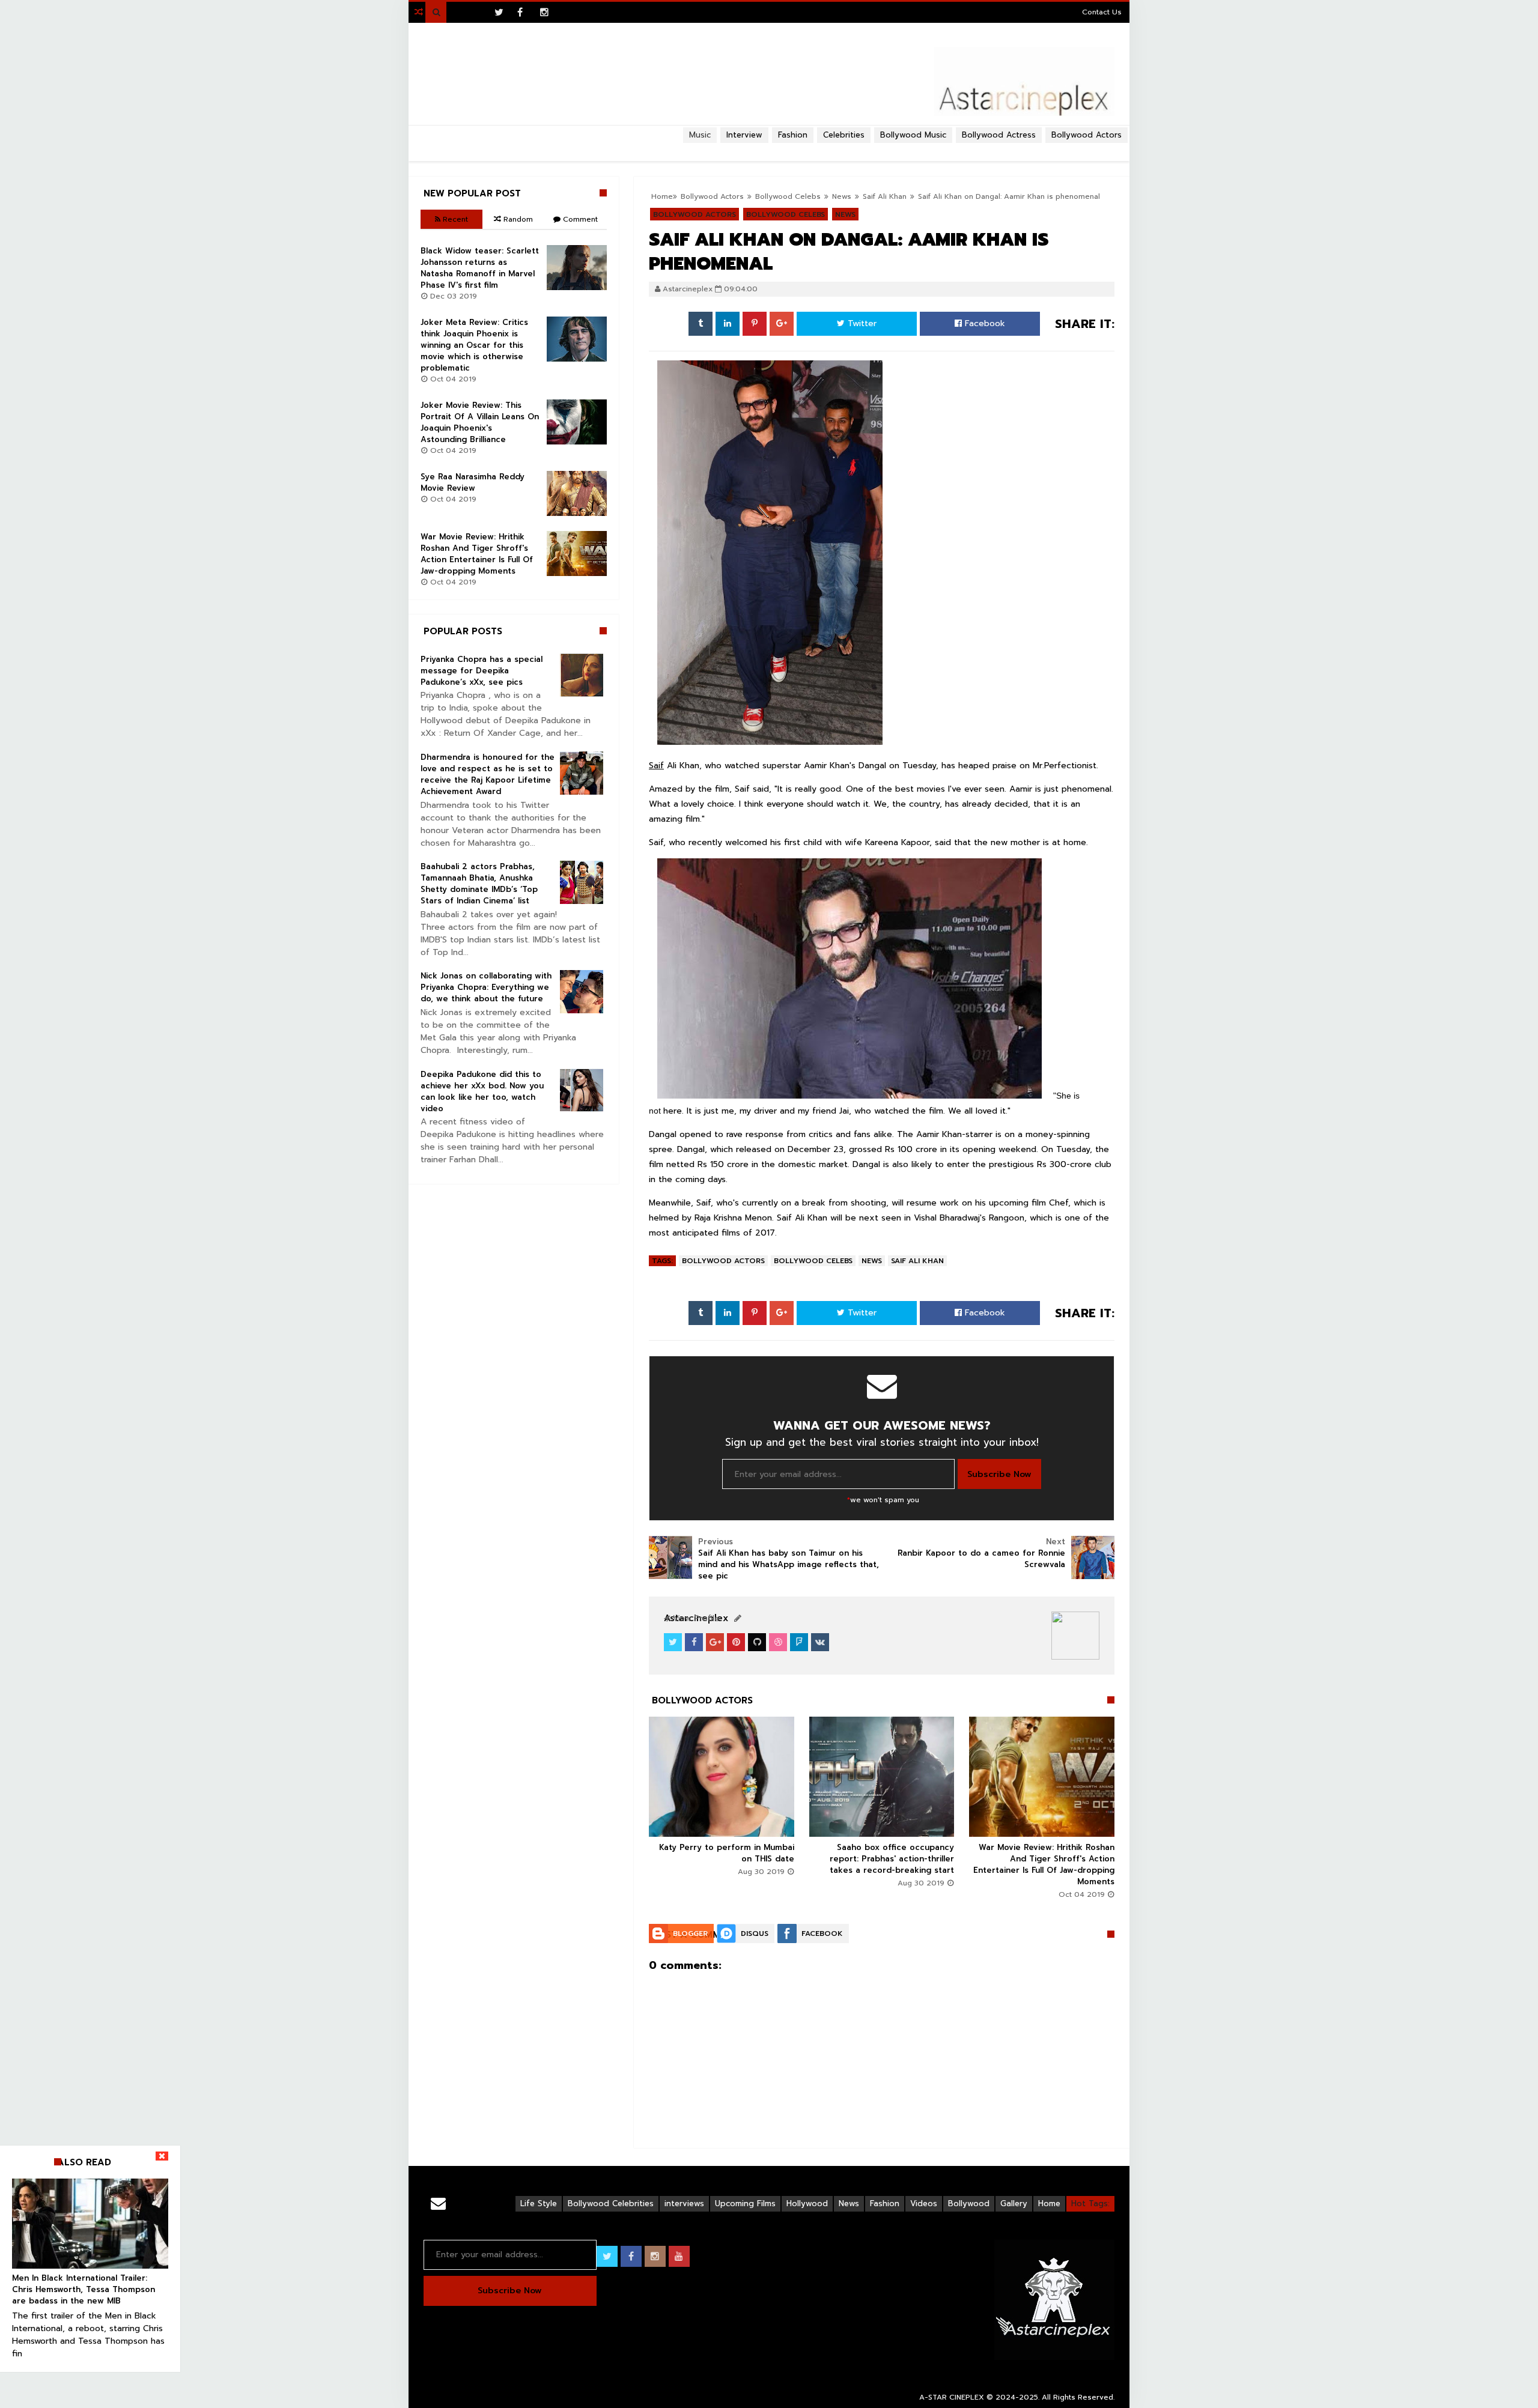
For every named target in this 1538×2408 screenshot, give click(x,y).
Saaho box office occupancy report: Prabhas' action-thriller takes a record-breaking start (892, 1859)
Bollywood (969, 2203)
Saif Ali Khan (917, 1261)
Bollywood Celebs (813, 1261)
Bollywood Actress (999, 135)
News (872, 1261)
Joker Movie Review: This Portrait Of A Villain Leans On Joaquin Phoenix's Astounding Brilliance (480, 422)
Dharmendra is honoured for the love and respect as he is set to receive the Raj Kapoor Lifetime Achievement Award (488, 774)
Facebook (983, 323)
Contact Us (1102, 12)
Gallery (1014, 2203)
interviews (684, 2203)
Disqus (755, 1933)
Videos (924, 2203)
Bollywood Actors (1087, 135)
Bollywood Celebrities (611, 2203)
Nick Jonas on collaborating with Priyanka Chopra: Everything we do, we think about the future (486, 987)
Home (1049, 2203)
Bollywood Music (913, 135)
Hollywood (807, 2203)
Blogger (690, 1933)
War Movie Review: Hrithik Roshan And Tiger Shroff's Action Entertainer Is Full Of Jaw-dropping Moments (1044, 1864)
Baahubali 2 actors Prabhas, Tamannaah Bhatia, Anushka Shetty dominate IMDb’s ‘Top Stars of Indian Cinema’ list (479, 884)
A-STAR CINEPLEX (952, 2397)
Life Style (539, 2203)
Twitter (861, 323)
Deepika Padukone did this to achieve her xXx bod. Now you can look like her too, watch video (482, 1091)
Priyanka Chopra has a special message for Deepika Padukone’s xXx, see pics (482, 671)
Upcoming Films (745, 2203)
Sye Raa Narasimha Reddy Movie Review (473, 482)
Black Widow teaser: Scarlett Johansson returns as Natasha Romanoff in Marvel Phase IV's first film (480, 268)
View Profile (695, 1618)
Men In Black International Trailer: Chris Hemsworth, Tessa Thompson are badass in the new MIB (84, 2289)
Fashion (885, 2203)
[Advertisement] (769, 148)
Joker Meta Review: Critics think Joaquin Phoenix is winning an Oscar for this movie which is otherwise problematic (474, 345)
